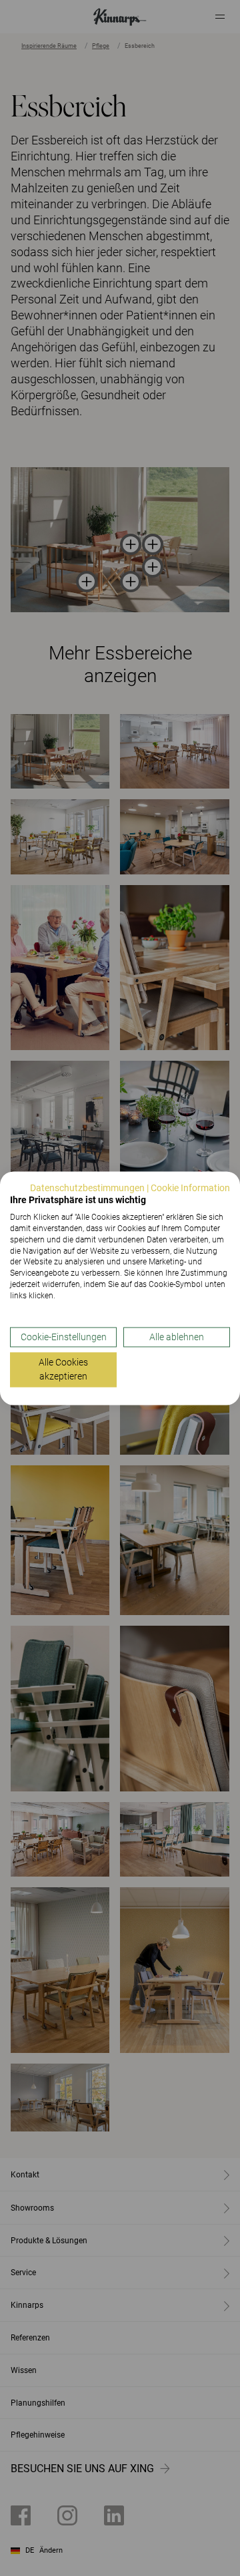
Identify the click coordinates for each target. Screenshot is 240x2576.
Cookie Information (190, 1188)
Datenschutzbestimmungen (87, 1188)
